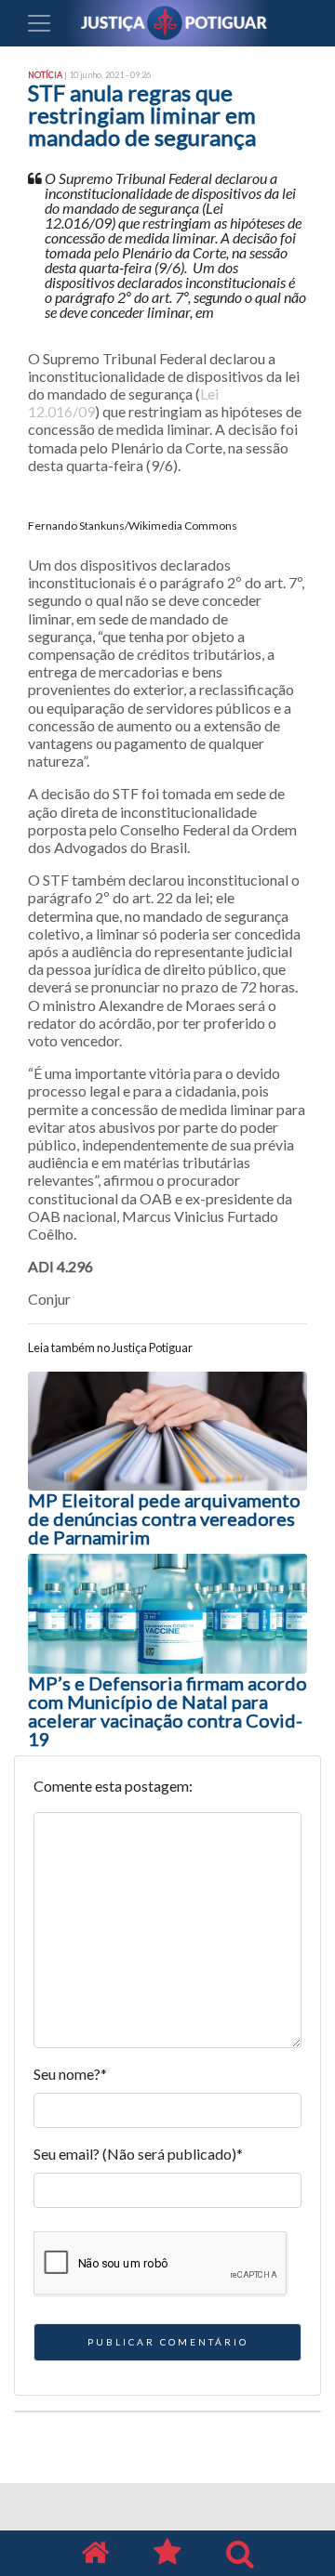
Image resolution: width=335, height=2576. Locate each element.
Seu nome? (70, 2074)
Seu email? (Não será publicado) (138, 2154)
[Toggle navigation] (39, 23)
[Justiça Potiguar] (95, 2553)
